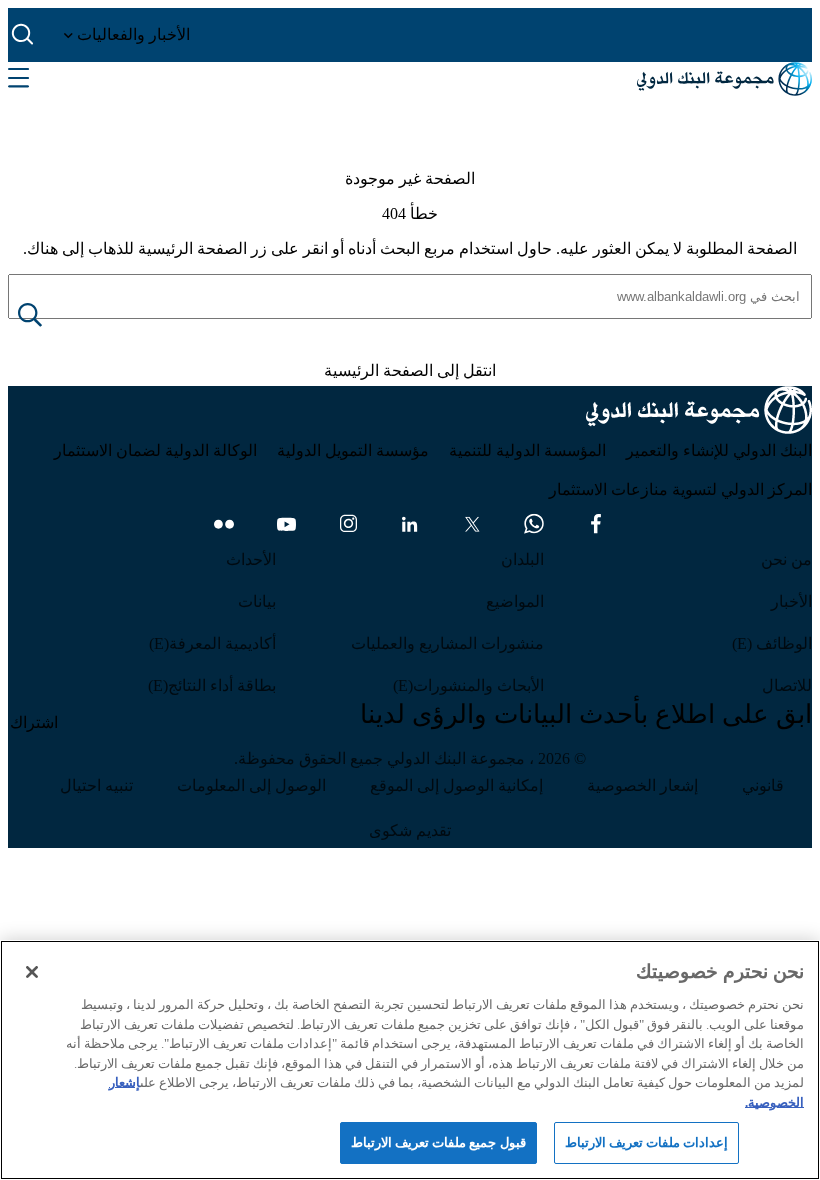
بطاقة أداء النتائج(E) (212, 685)
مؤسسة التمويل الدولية (353, 450)
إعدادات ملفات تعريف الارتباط (646, 1142)
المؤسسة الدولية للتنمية (527, 450)
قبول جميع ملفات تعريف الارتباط (438, 1142)
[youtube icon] (286, 524)
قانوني (763, 785)
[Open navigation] (18, 79)
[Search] (46, 316)
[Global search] (23, 35)
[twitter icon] (472, 524)
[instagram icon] (348, 524)
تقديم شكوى (410, 830)
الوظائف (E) (772, 643)
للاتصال (787, 685)
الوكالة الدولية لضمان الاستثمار (155, 450)
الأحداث (251, 559)
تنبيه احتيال (96, 785)
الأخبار (791, 601)
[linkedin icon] (410, 524)
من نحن (786, 559)
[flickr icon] (224, 524)
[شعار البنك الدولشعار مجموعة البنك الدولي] (724, 79)
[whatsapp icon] (534, 524)
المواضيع (515, 601)
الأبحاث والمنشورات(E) (468, 685)
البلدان (522, 559)
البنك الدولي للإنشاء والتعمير (719, 450)
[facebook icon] (596, 524)
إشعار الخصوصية (642, 785)
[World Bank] (699, 413)
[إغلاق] (32, 972)
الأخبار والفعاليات (131, 34)
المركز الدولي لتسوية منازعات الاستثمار (680, 489)
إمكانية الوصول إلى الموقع (456, 785)
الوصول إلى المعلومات (251, 785)
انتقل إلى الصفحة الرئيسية (410, 370)
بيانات (257, 601)
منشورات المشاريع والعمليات (447, 643)
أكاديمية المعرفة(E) (212, 643)
